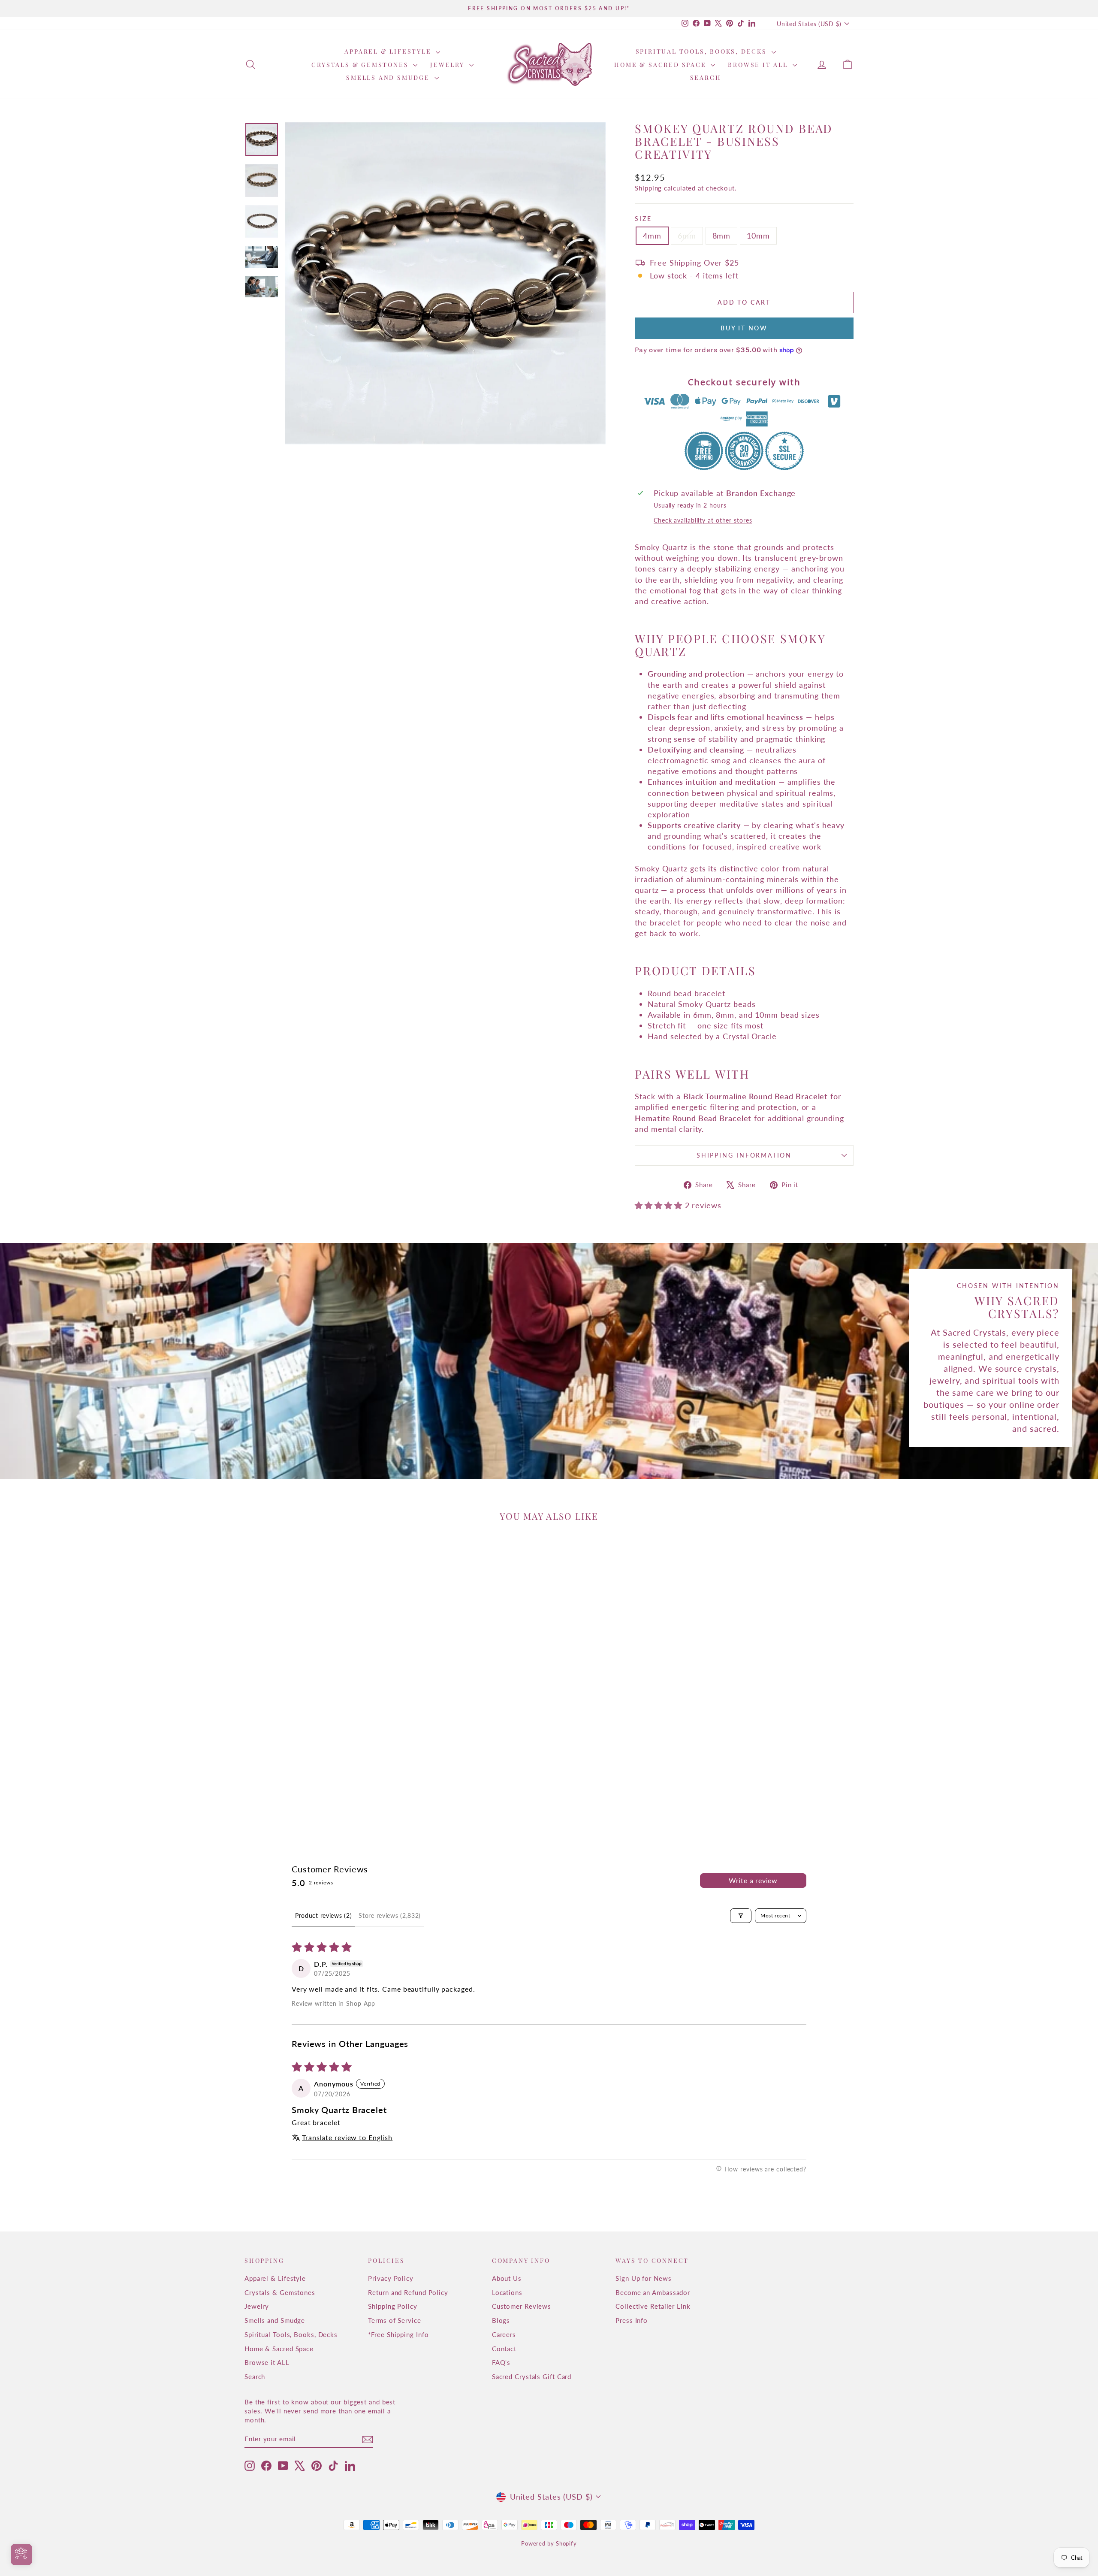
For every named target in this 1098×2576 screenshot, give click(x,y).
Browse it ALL (759, 65)
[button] (660, 1205)
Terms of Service (394, 2320)
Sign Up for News (643, 2278)
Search (706, 77)
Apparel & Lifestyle (389, 51)
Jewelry (448, 65)
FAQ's (501, 2362)
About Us (507, 2278)
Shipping (648, 188)
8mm (722, 236)
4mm (652, 236)
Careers (504, 2334)
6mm (687, 236)
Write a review (753, 1880)
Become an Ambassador (653, 2292)
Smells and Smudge (389, 77)
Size (647, 219)
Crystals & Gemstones (361, 65)
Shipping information (744, 1155)
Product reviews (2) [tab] (323, 1915)
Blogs (501, 2320)
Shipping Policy (393, 2306)
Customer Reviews (522, 2306)
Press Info (632, 2320)
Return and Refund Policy (408, 2292)
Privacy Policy (391, 2278)
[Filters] (741, 1916)
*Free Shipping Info (398, 2334)
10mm (758, 236)
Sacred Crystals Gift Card (532, 2376)
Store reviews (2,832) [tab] (390, 1915)
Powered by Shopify (549, 2543)
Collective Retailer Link (653, 2306)
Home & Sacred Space (661, 65)
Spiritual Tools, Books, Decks (703, 51)
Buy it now (744, 328)
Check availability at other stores (703, 520)
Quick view (317, 1751)
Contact (504, 2349)
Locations (507, 2292)
